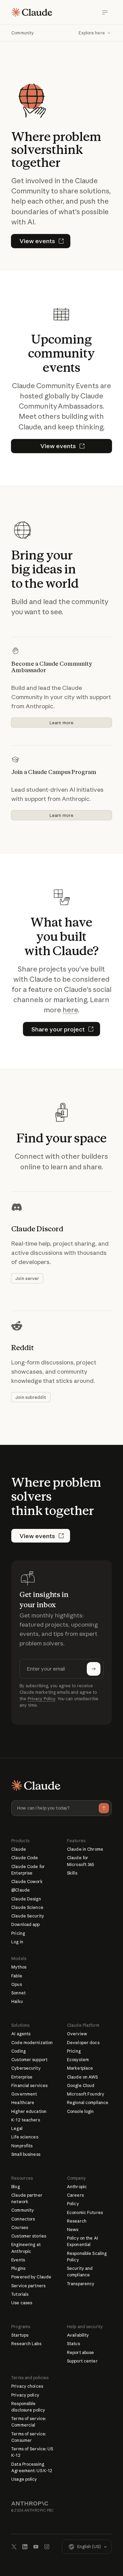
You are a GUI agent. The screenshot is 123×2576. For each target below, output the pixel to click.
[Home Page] (32, 12)
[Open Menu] (105, 12)
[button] (95, 33)
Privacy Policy (42, 1699)
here (70, 1010)
